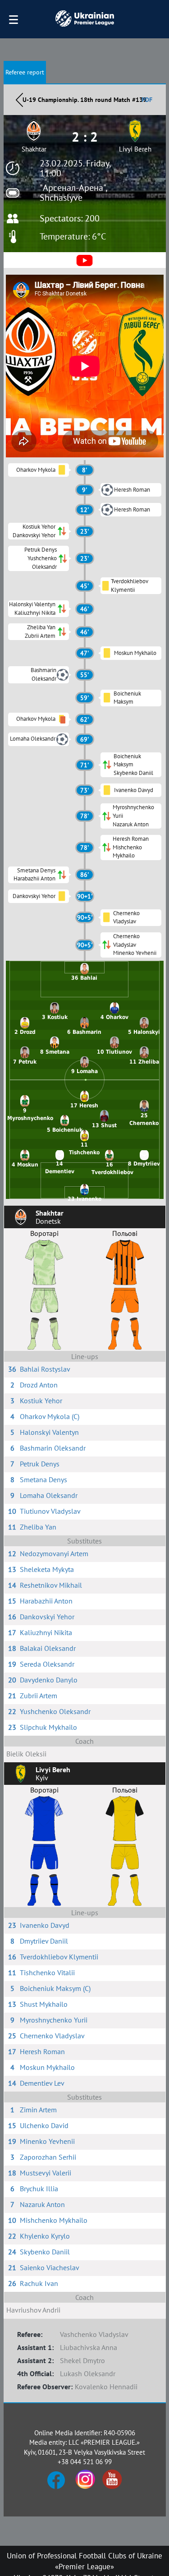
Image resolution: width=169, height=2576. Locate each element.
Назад (19, 100)
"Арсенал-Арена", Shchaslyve (73, 193)
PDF (147, 100)
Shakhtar (34, 149)
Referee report (25, 72)
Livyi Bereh (135, 149)
